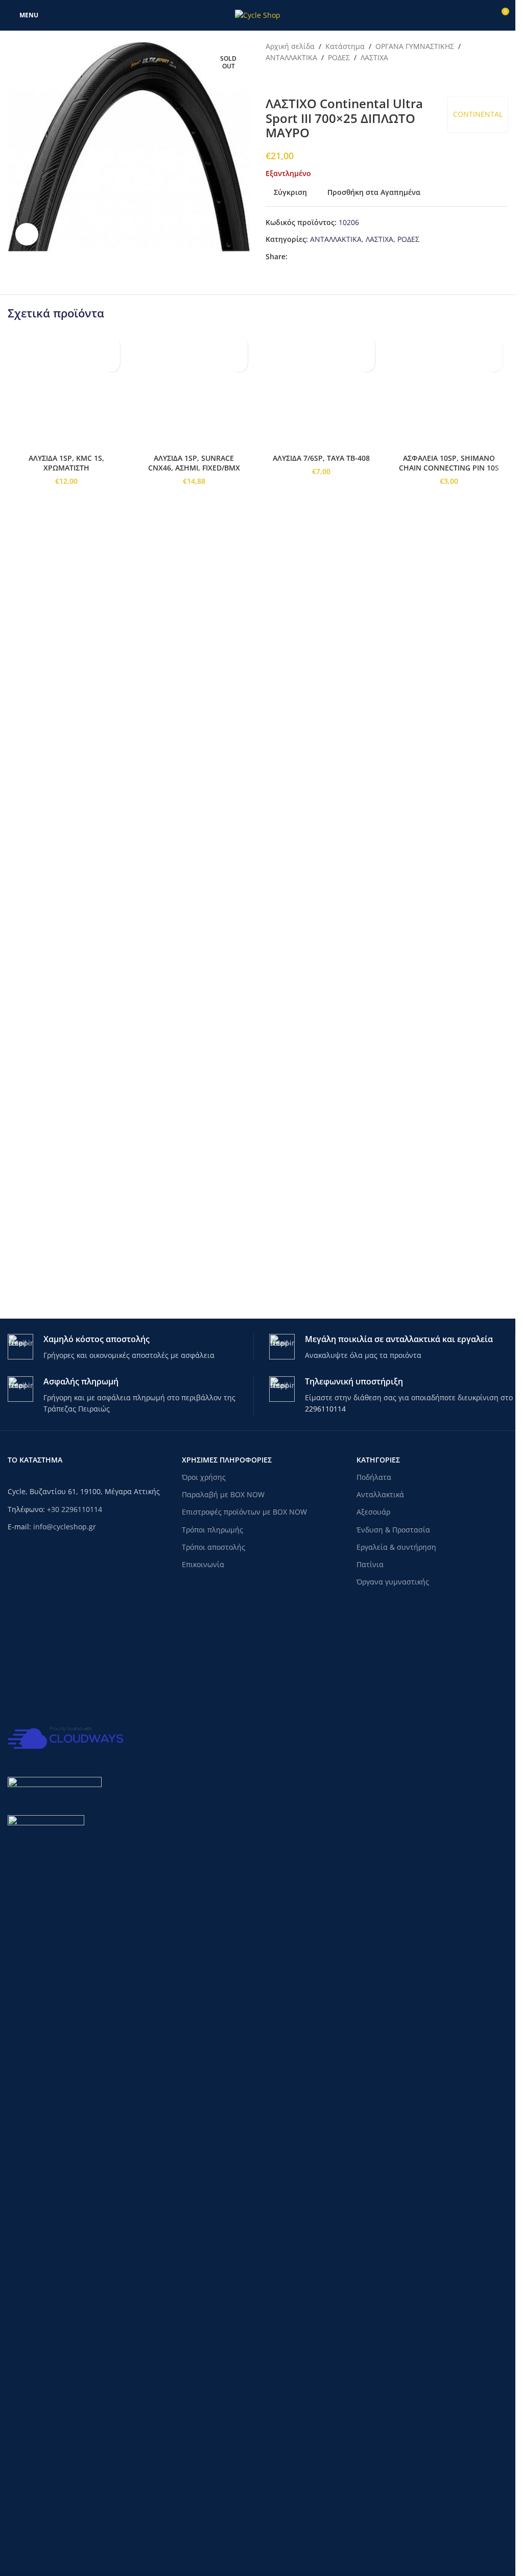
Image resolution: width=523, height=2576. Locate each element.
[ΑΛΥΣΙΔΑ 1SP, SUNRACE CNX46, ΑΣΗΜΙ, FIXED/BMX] (194, 714)
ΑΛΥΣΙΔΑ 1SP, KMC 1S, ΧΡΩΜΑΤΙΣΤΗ (66, 1111)
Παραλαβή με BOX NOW (223, 1494)
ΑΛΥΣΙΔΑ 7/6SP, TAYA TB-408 (321, 1106)
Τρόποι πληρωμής (212, 1530)
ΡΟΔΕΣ (339, 57)
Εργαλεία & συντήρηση (396, 1547)
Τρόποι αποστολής (213, 1547)
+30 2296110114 (75, 1509)
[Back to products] (284, 80)
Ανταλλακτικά (380, 1494)
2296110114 (325, 1409)
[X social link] (306, 257)
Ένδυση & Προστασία (393, 1530)
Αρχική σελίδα (290, 46)
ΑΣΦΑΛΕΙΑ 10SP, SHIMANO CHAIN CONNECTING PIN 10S (449, 1111)
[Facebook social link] (294, 257)
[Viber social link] (343, 257)
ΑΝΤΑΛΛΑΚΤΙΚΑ (291, 57)
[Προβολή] (27, 234)
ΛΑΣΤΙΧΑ (374, 57)
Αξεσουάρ (373, 1512)
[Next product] (296, 80)
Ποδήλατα (374, 1477)
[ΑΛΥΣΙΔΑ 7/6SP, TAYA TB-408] (322, 714)
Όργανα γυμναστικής (393, 1582)
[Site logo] (258, 15)
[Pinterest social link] (318, 257)
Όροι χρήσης (204, 1477)
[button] (111, 363)
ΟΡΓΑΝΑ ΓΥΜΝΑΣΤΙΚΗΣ (415, 46)
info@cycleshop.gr (65, 1527)
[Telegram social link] (330, 257)
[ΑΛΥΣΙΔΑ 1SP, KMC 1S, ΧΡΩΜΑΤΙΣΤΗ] (66, 714)
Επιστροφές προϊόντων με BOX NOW (244, 1512)
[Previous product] (272, 80)
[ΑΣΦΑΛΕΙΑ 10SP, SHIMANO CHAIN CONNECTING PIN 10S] (449, 714)
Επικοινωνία (203, 1564)
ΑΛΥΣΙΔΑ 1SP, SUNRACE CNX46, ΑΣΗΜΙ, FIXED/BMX (194, 1111)
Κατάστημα (345, 46)
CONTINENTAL (478, 114)
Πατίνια (370, 1564)
